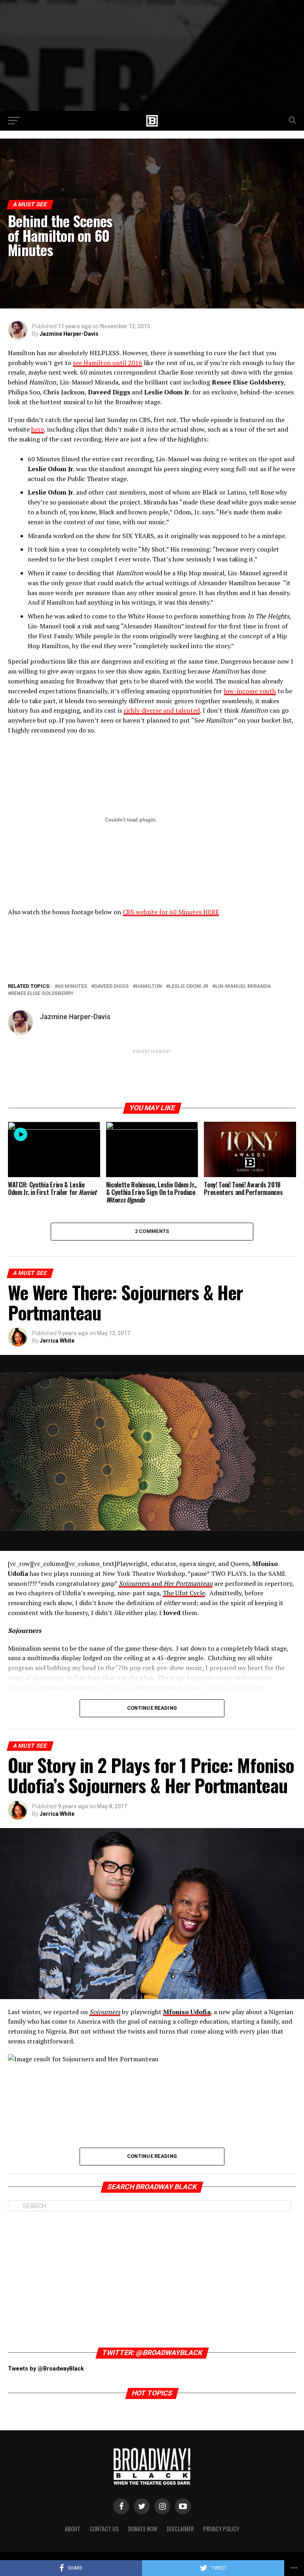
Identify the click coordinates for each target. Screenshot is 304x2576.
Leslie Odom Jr (189, 986)
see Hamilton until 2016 (107, 363)
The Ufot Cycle (184, 1593)
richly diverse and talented (162, 710)
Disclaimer (180, 2529)
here (38, 429)
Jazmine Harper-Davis (69, 334)
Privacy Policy (221, 2529)
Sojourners (105, 2012)
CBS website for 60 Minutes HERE (171, 912)
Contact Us (104, 2529)
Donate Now (143, 2529)
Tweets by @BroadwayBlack (46, 2369)
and (166, 1583)
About (73, 2529)
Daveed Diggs (111, 986)
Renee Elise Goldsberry (42, 994)
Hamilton (149, 986)
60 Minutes (72, 986)
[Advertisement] (152, 55)
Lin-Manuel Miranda (243, 986)
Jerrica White (57, 1341)
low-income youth (250, 691)
